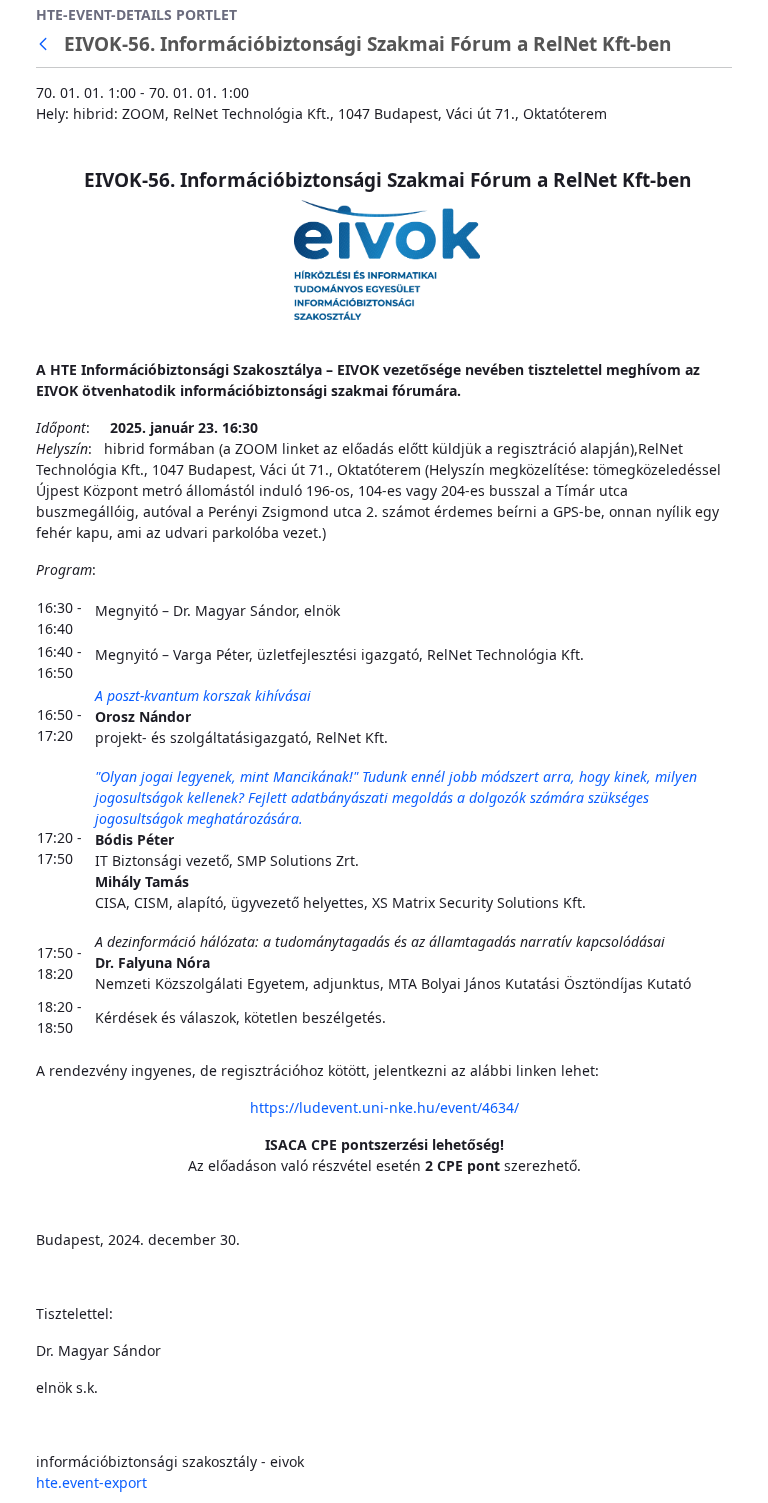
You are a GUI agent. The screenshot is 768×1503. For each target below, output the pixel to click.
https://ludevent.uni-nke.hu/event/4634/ (384, 1107)
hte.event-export (91, 1482)
